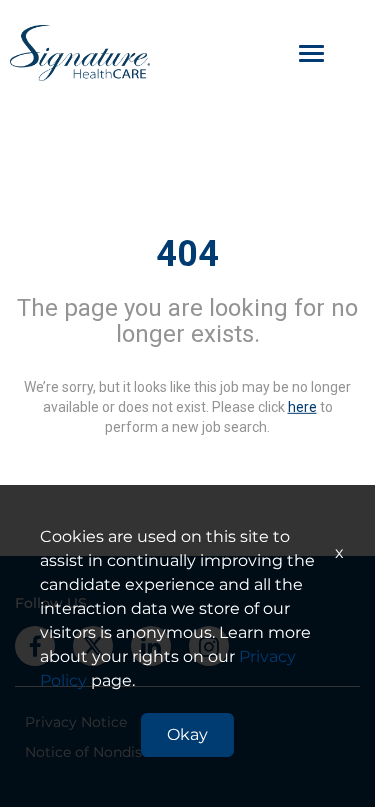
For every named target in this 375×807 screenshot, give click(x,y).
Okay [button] (187, 734)
